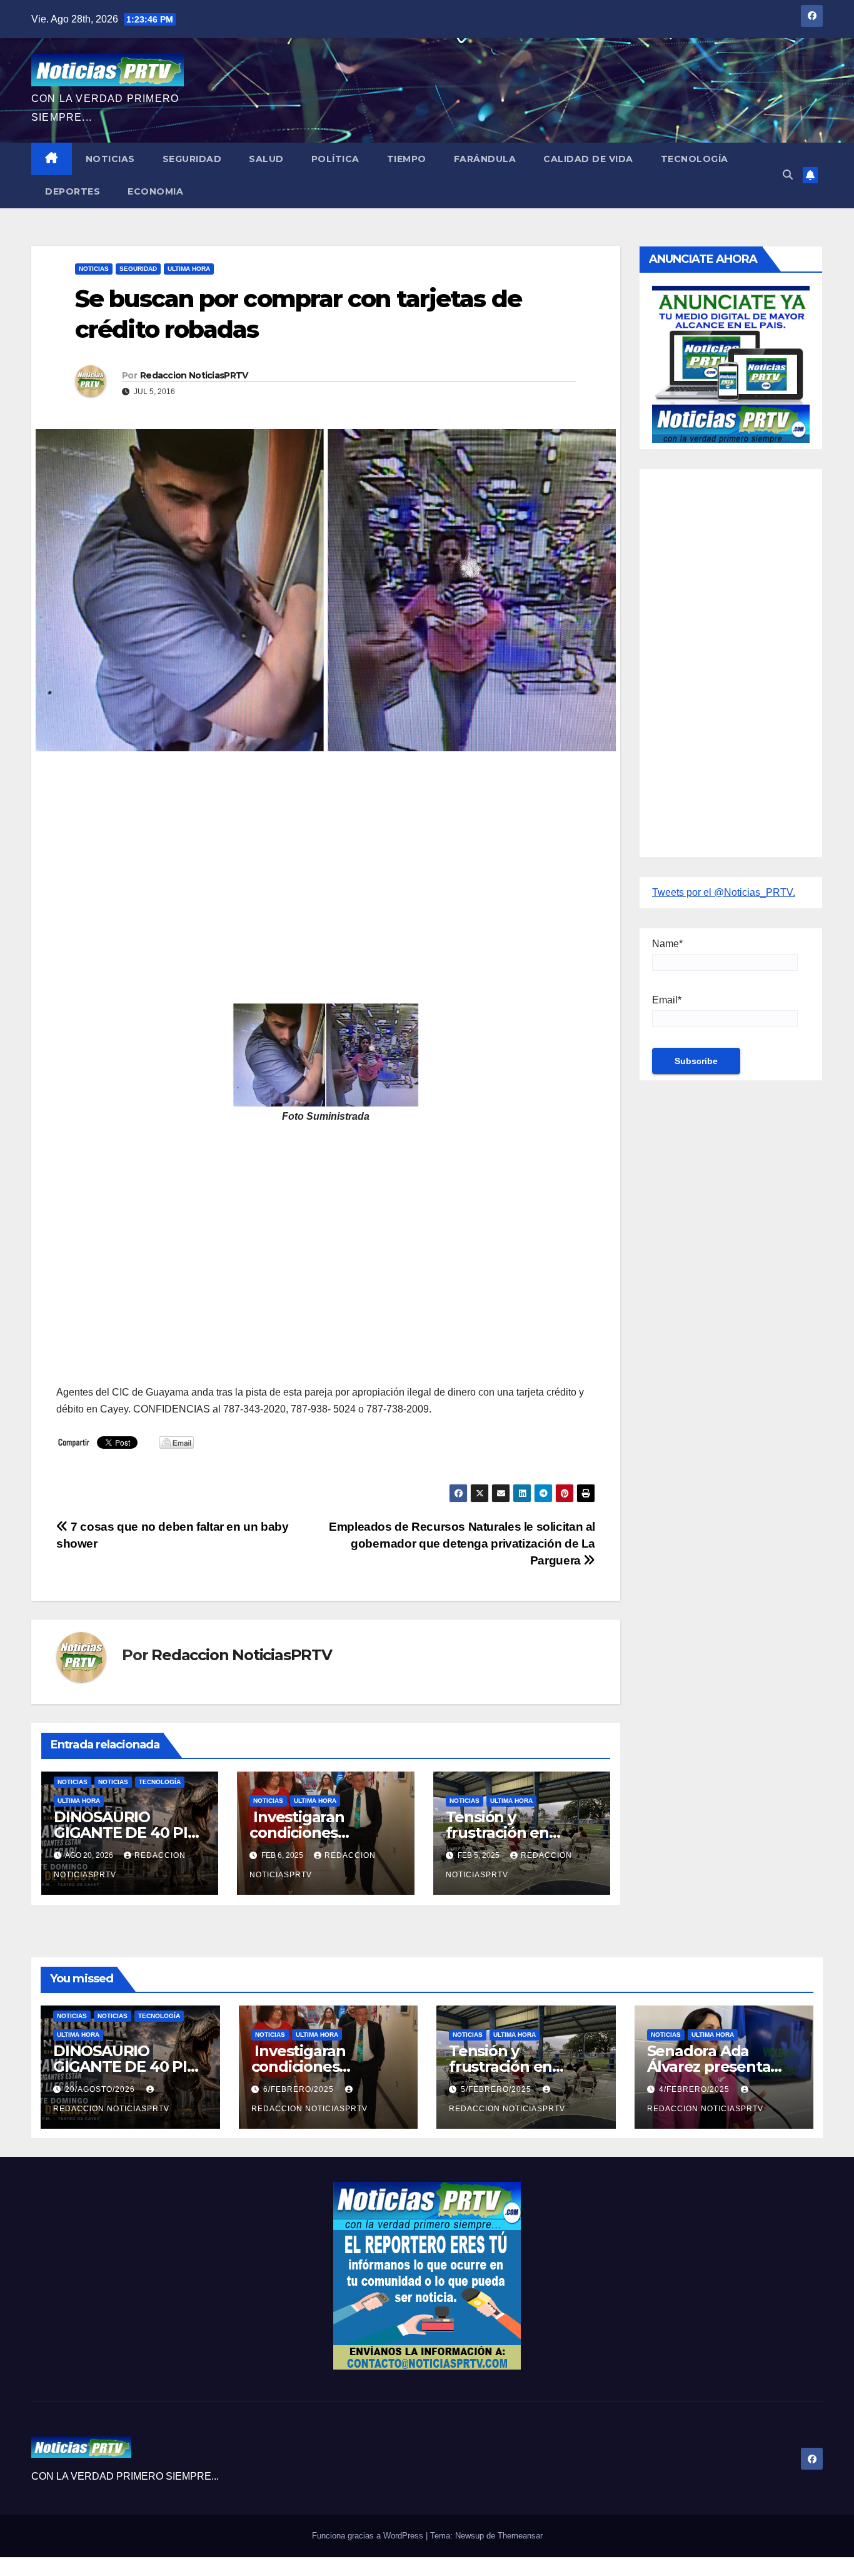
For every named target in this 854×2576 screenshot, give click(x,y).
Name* (667, 944)
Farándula (485, 159)
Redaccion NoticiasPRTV (194, 375)
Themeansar (520, 2536)
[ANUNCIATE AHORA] (731, 363)
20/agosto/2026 (101, 2089)
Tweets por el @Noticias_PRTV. (724, 892)
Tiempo (407, 159)
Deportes (73, 191)
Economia (155, 191)
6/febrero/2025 (300, 2089)
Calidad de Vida (588, 159)
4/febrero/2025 (696, 2089)
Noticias (110, 159)
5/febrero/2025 (497, 2089)
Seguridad (192, 159)
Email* (667, 1000)
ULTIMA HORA (189, 269)
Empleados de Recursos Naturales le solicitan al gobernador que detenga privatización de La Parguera (462, 1544)
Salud (266, 159)
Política (335, 159)
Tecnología (695, 159)
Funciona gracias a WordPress (369, 2536)
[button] (788, 175)
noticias (73, 1782)
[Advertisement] (326, 856)
